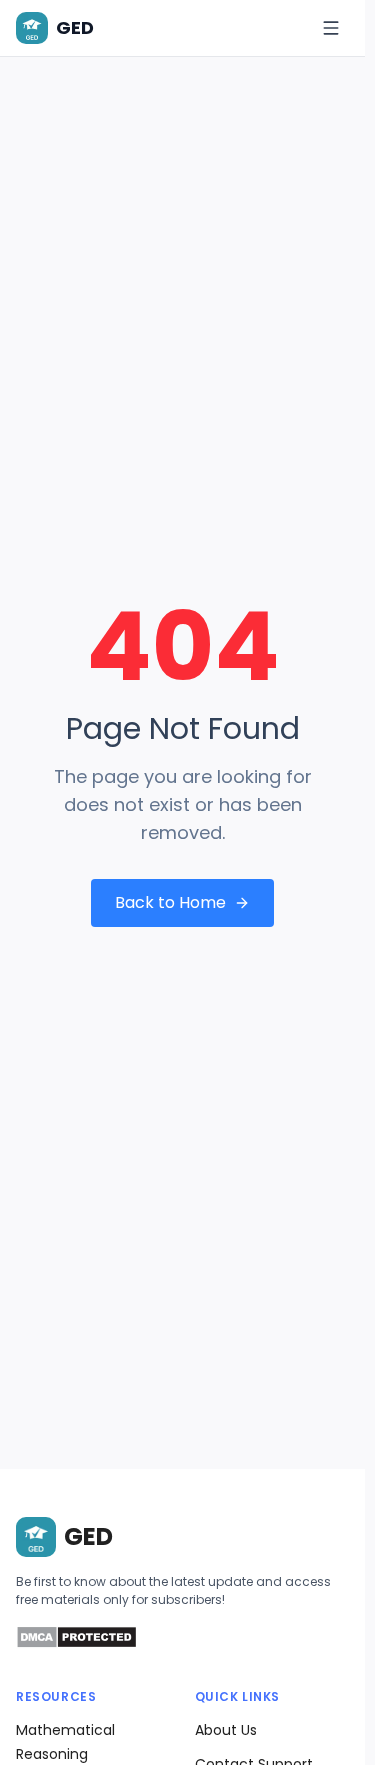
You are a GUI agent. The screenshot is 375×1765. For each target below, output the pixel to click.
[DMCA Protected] (76, 1643)
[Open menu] (331, 28)
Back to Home (170, 902)
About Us (226, 1730)
